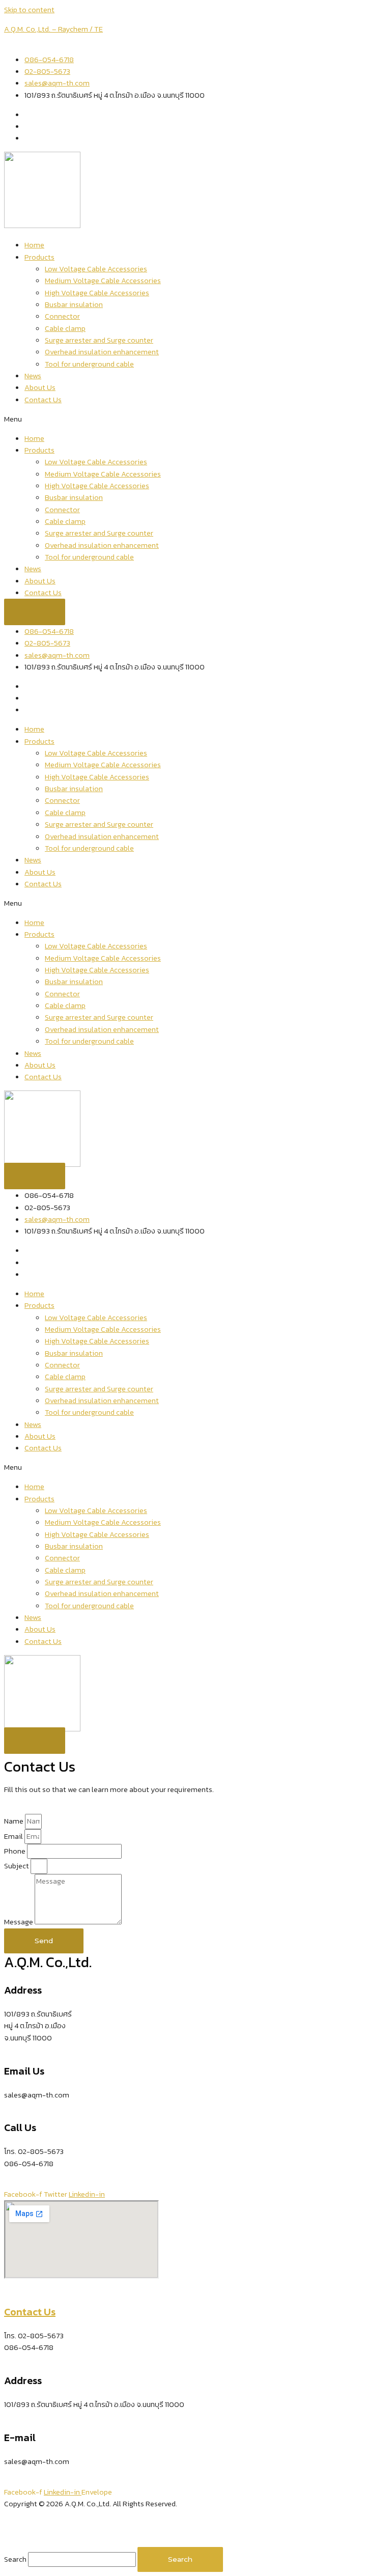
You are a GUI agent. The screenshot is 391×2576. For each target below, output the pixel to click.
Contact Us (43, 400)
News (33, 376)
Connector (62, 316)
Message (19, 1922)
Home (34, 245)
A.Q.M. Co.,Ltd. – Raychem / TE (53, 29)
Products (39, 257)
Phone (16, 1851)
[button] (195, 419)
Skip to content (29, 10)
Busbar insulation (74, 304)
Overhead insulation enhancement (102, 352)
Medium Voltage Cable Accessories (103, 281)
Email (14, 1836)
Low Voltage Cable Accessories (96, 269)
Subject (17, 1866)
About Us (40, 387)
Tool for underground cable (89, 364)
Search (15, 2559)
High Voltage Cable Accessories (97, 293)
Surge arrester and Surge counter (99, 340)
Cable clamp (65, 328)
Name (15, 1821)
